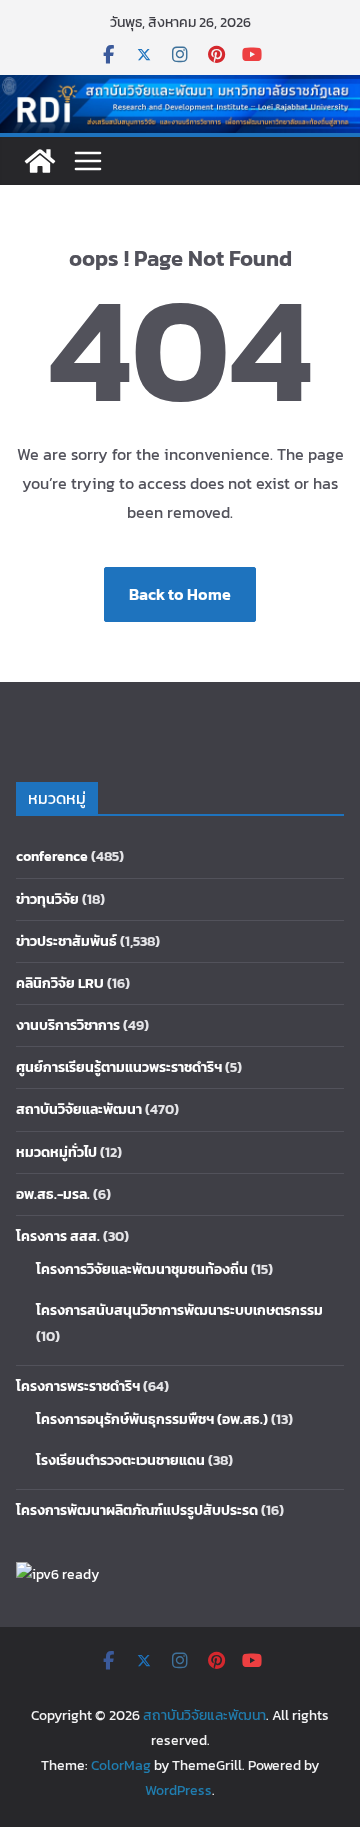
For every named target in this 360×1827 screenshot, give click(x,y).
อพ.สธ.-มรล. (53, 1194)
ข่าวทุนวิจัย (47, 899)
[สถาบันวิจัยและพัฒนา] (180, 89)
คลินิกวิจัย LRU (60, 983)
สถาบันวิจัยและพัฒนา (79, 1109)
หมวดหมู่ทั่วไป (56, 1152)
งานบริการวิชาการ (68, 1025)
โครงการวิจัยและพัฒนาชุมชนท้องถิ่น (142, 1269)
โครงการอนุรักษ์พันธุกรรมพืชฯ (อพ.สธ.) (152, 1419)
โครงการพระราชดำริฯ (78, 1386)
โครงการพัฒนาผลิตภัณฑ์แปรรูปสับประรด (137, 1510)
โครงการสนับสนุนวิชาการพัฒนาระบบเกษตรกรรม (179, 1310)
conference (52, 856)
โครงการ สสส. (58, 1236)
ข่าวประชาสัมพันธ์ (66, 941)
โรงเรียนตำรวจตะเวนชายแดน (120, 1460)
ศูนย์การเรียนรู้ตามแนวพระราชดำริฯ (119, 1067)
